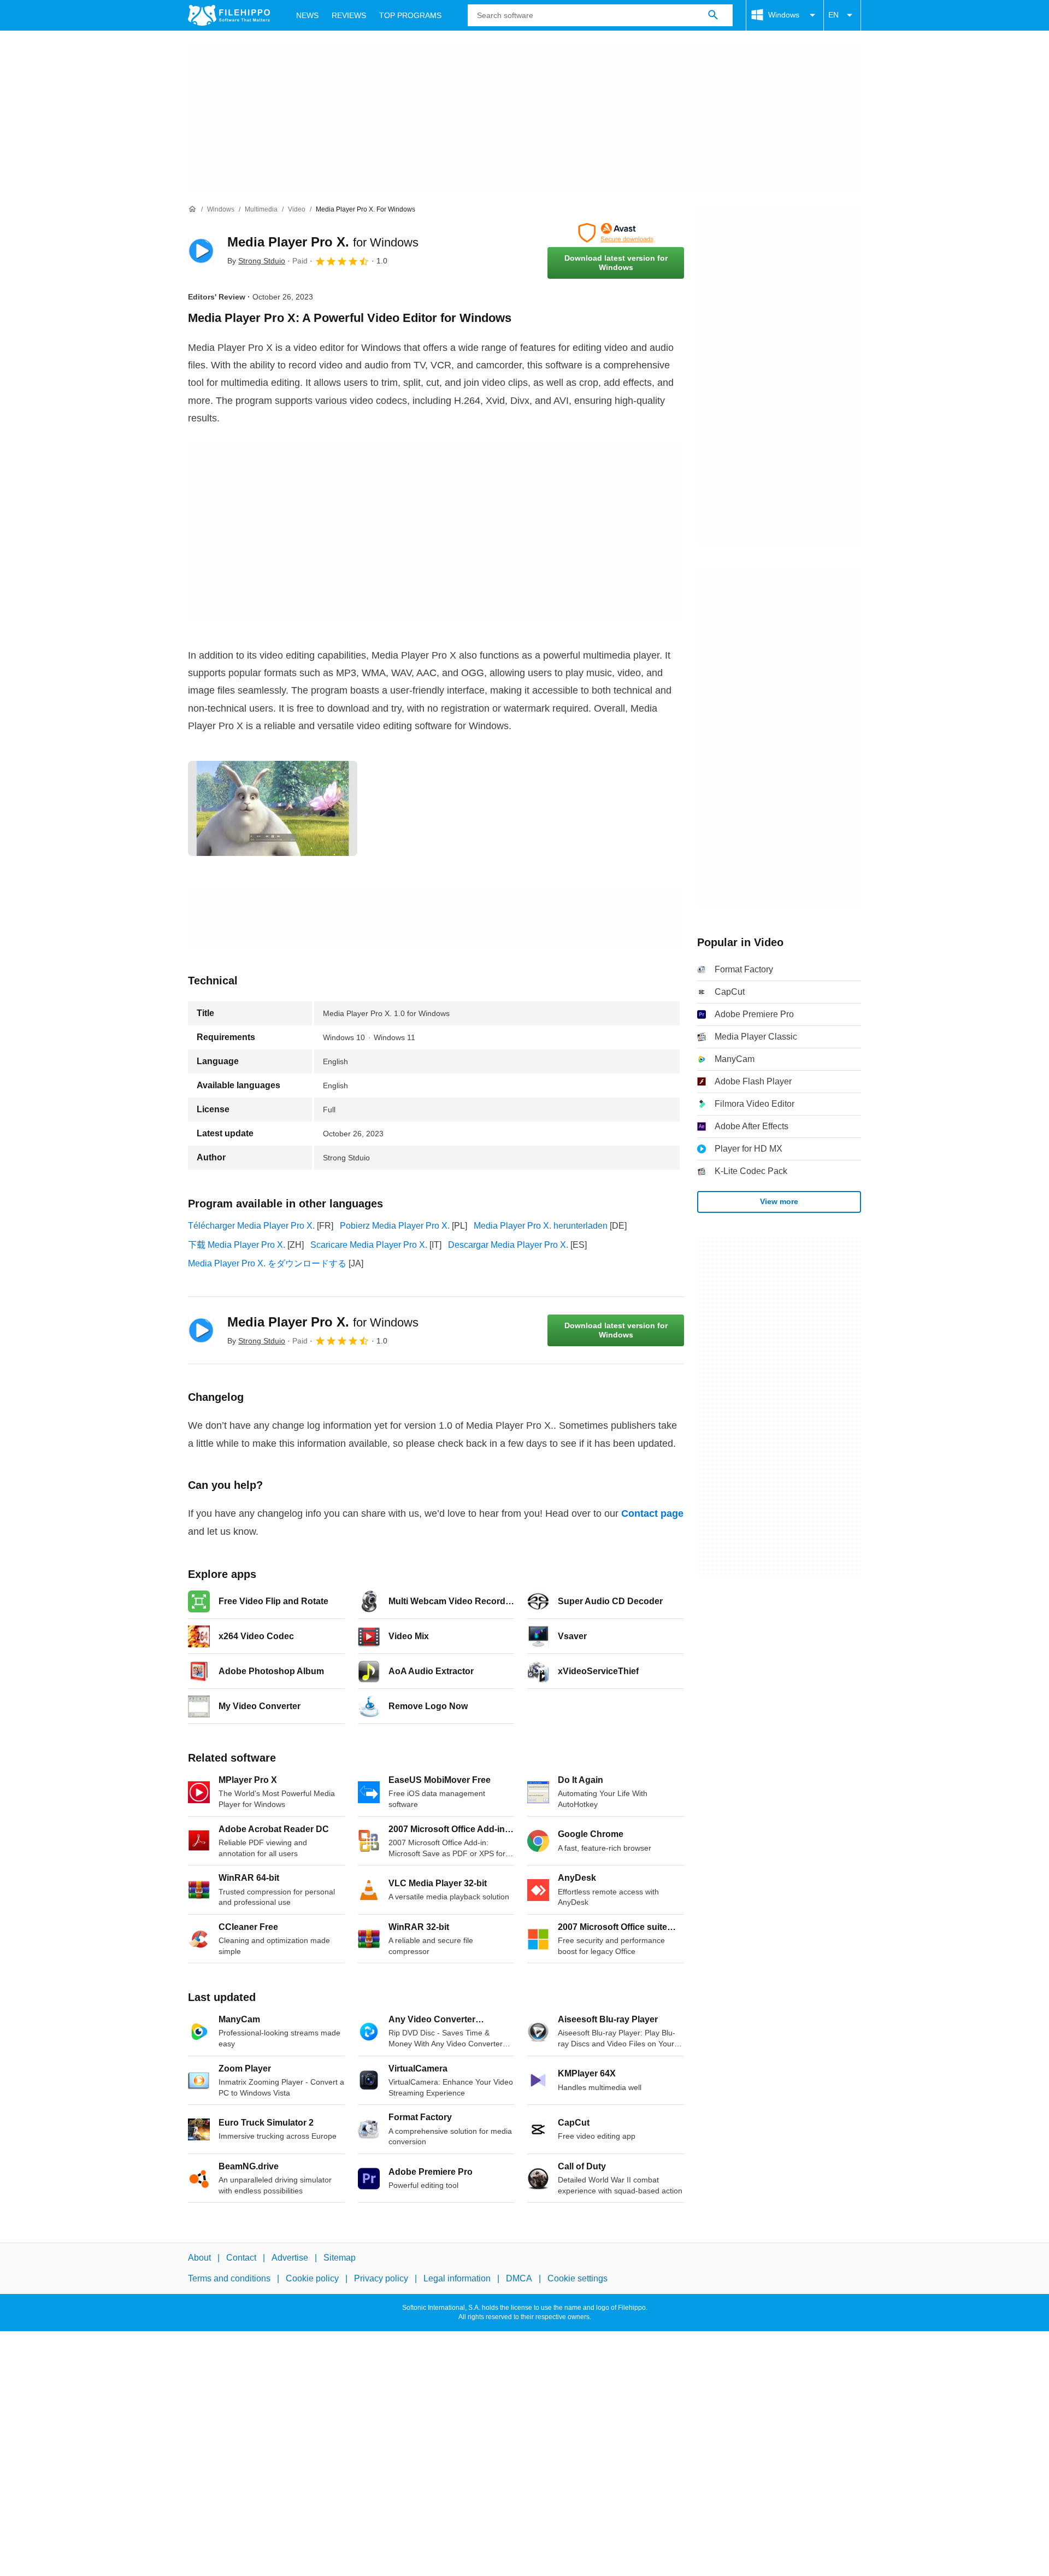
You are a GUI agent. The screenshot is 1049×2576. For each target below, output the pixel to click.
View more (779, 1201)
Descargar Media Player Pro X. (508, 1245)
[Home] (192, 209)
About (199, 2258)
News (307, 15)
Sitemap (340, 2258)
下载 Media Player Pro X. (237, 1245)
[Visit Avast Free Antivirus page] (616, 233)
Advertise (290, 2258)
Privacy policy (381, 2278)
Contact (241, 2258)
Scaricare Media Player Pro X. (369, 1245)
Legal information (457, 2278)
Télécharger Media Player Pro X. (251, 1226)
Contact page (652, 1513)
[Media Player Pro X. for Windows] (201, 251)
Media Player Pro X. (323, 242)
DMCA (519, 2278)
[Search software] (713, 15)
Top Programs (410, 15)
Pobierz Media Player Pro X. (395, 1226)
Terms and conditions (229, 2278)
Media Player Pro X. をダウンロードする (267, 1263)
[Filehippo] (229, 15)
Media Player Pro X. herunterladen (541, 1226)
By (256, 261)
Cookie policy (312, 2278)
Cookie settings (577, 2278)
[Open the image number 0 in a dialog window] (273, 808)
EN (833, 15)
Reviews (349, 15)
